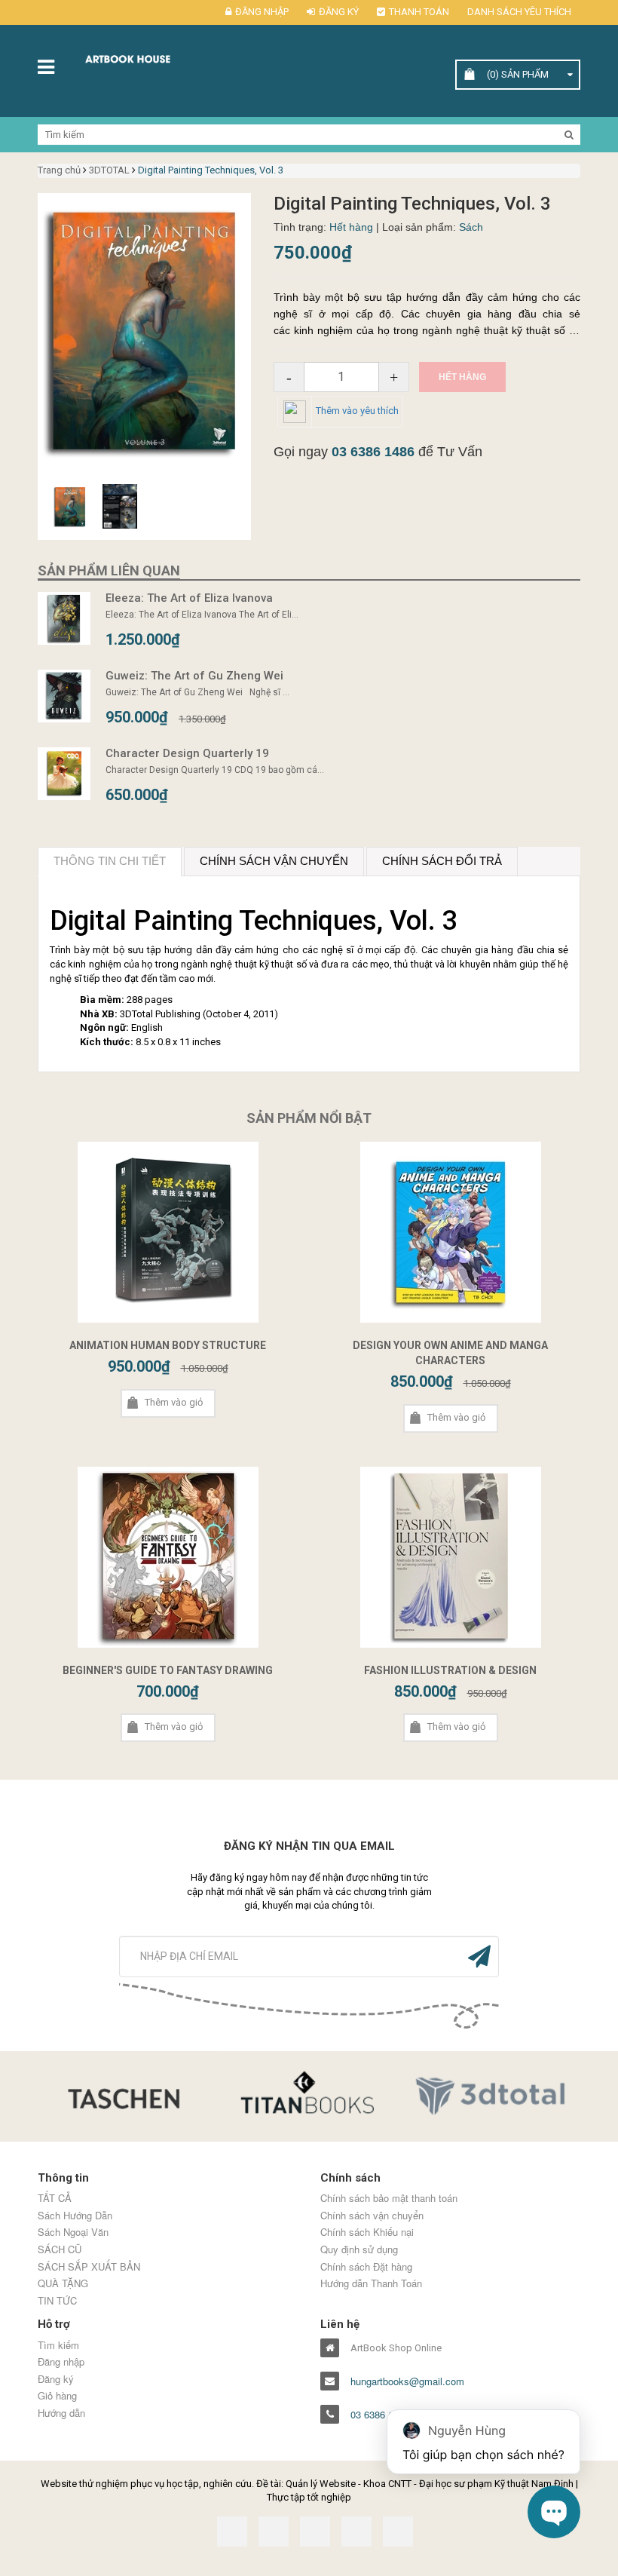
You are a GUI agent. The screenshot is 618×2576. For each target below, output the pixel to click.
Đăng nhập (262, 12)
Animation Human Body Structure (168, 1345)
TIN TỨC (57, 2301)
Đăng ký (339, 12)
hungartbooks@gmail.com (407, 2381)
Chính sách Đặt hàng (366, 2267)
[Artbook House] (144, 58)
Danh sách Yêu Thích (519, 12)
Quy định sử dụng (359, 2249)
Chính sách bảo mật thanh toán (389, 2198)
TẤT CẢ (55, 2198)
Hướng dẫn (61, 2413)
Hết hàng (462, 377)
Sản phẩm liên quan (109, 570)
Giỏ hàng (57, 2396)
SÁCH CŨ (60, 2249)
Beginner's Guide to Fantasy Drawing (168, 1670)
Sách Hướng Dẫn (75, 2216)
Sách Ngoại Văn (73, 2232)
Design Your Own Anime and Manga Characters (450, 1353)
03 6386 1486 (373, 452)
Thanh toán (419, 12)
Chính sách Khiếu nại (367, 2232)
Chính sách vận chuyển (372, 2216)
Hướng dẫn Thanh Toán (371, 2283)
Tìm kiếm (58, 2345)
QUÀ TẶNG (63, 2283)
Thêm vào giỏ (174, 1402)
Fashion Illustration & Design (450, 1670)
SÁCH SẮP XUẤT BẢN (89, 2267)
